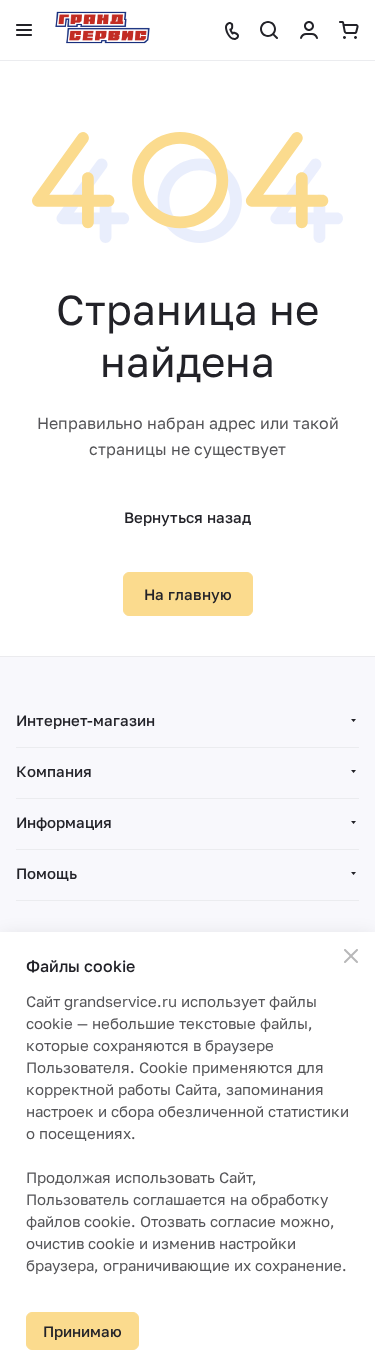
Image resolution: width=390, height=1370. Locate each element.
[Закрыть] (351, 956)
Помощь (46, 873)
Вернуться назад (187, 517)
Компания (54, 771)
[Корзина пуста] (349, 30)
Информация (64, 822)
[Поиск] (269, 30)
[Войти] (309, 30)
